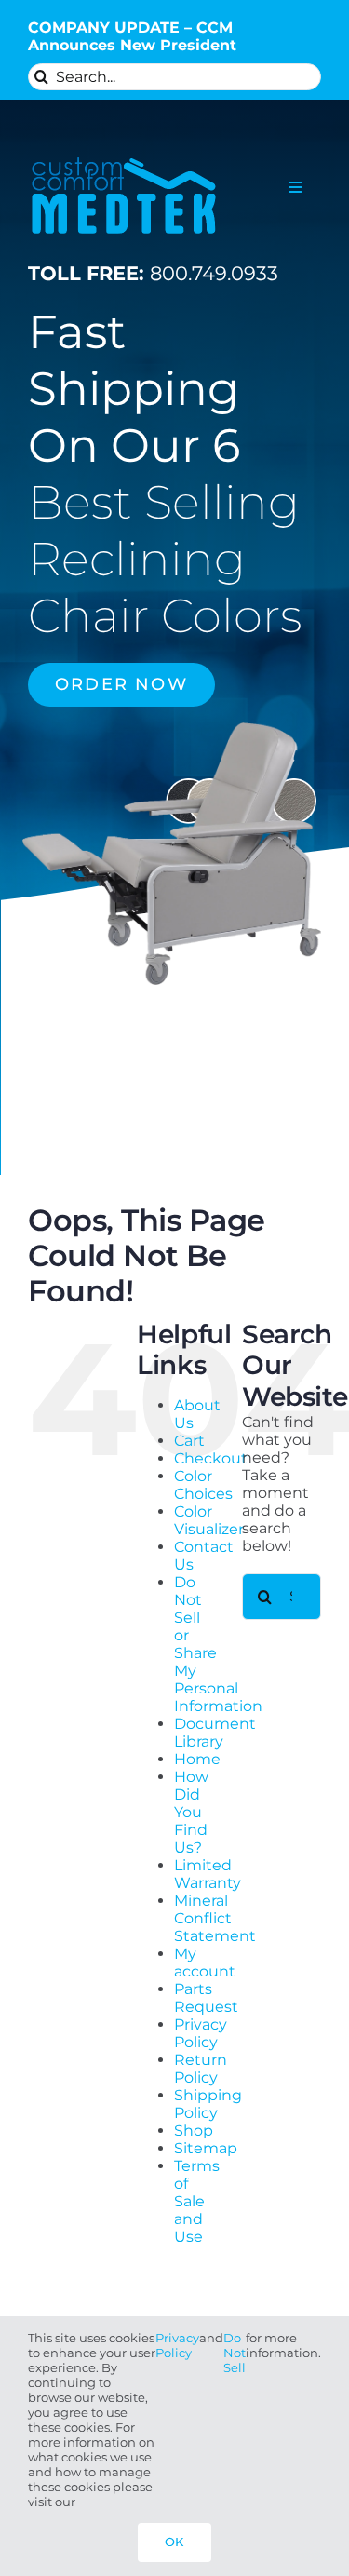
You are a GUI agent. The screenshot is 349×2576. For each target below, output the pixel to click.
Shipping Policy (208, 2104)
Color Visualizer (209, 1520)
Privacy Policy (201, 2033)
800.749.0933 (153, 273)
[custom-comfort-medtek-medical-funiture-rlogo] (124, 154)
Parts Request (206, 1998)
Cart (189, 1441)
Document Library (215, 1733)
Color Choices (203, 1485)
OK (174, 2542)
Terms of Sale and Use (197, 2201)
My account (205, 1962)
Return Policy (201, 2069)
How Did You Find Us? (191, 1812)
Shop (194, 2131)
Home (197, 1759)
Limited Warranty (208, 1874)
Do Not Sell (235, 2353)
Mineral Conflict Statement (215, 1918)
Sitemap (206, 2148)
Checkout (211, 1458)
